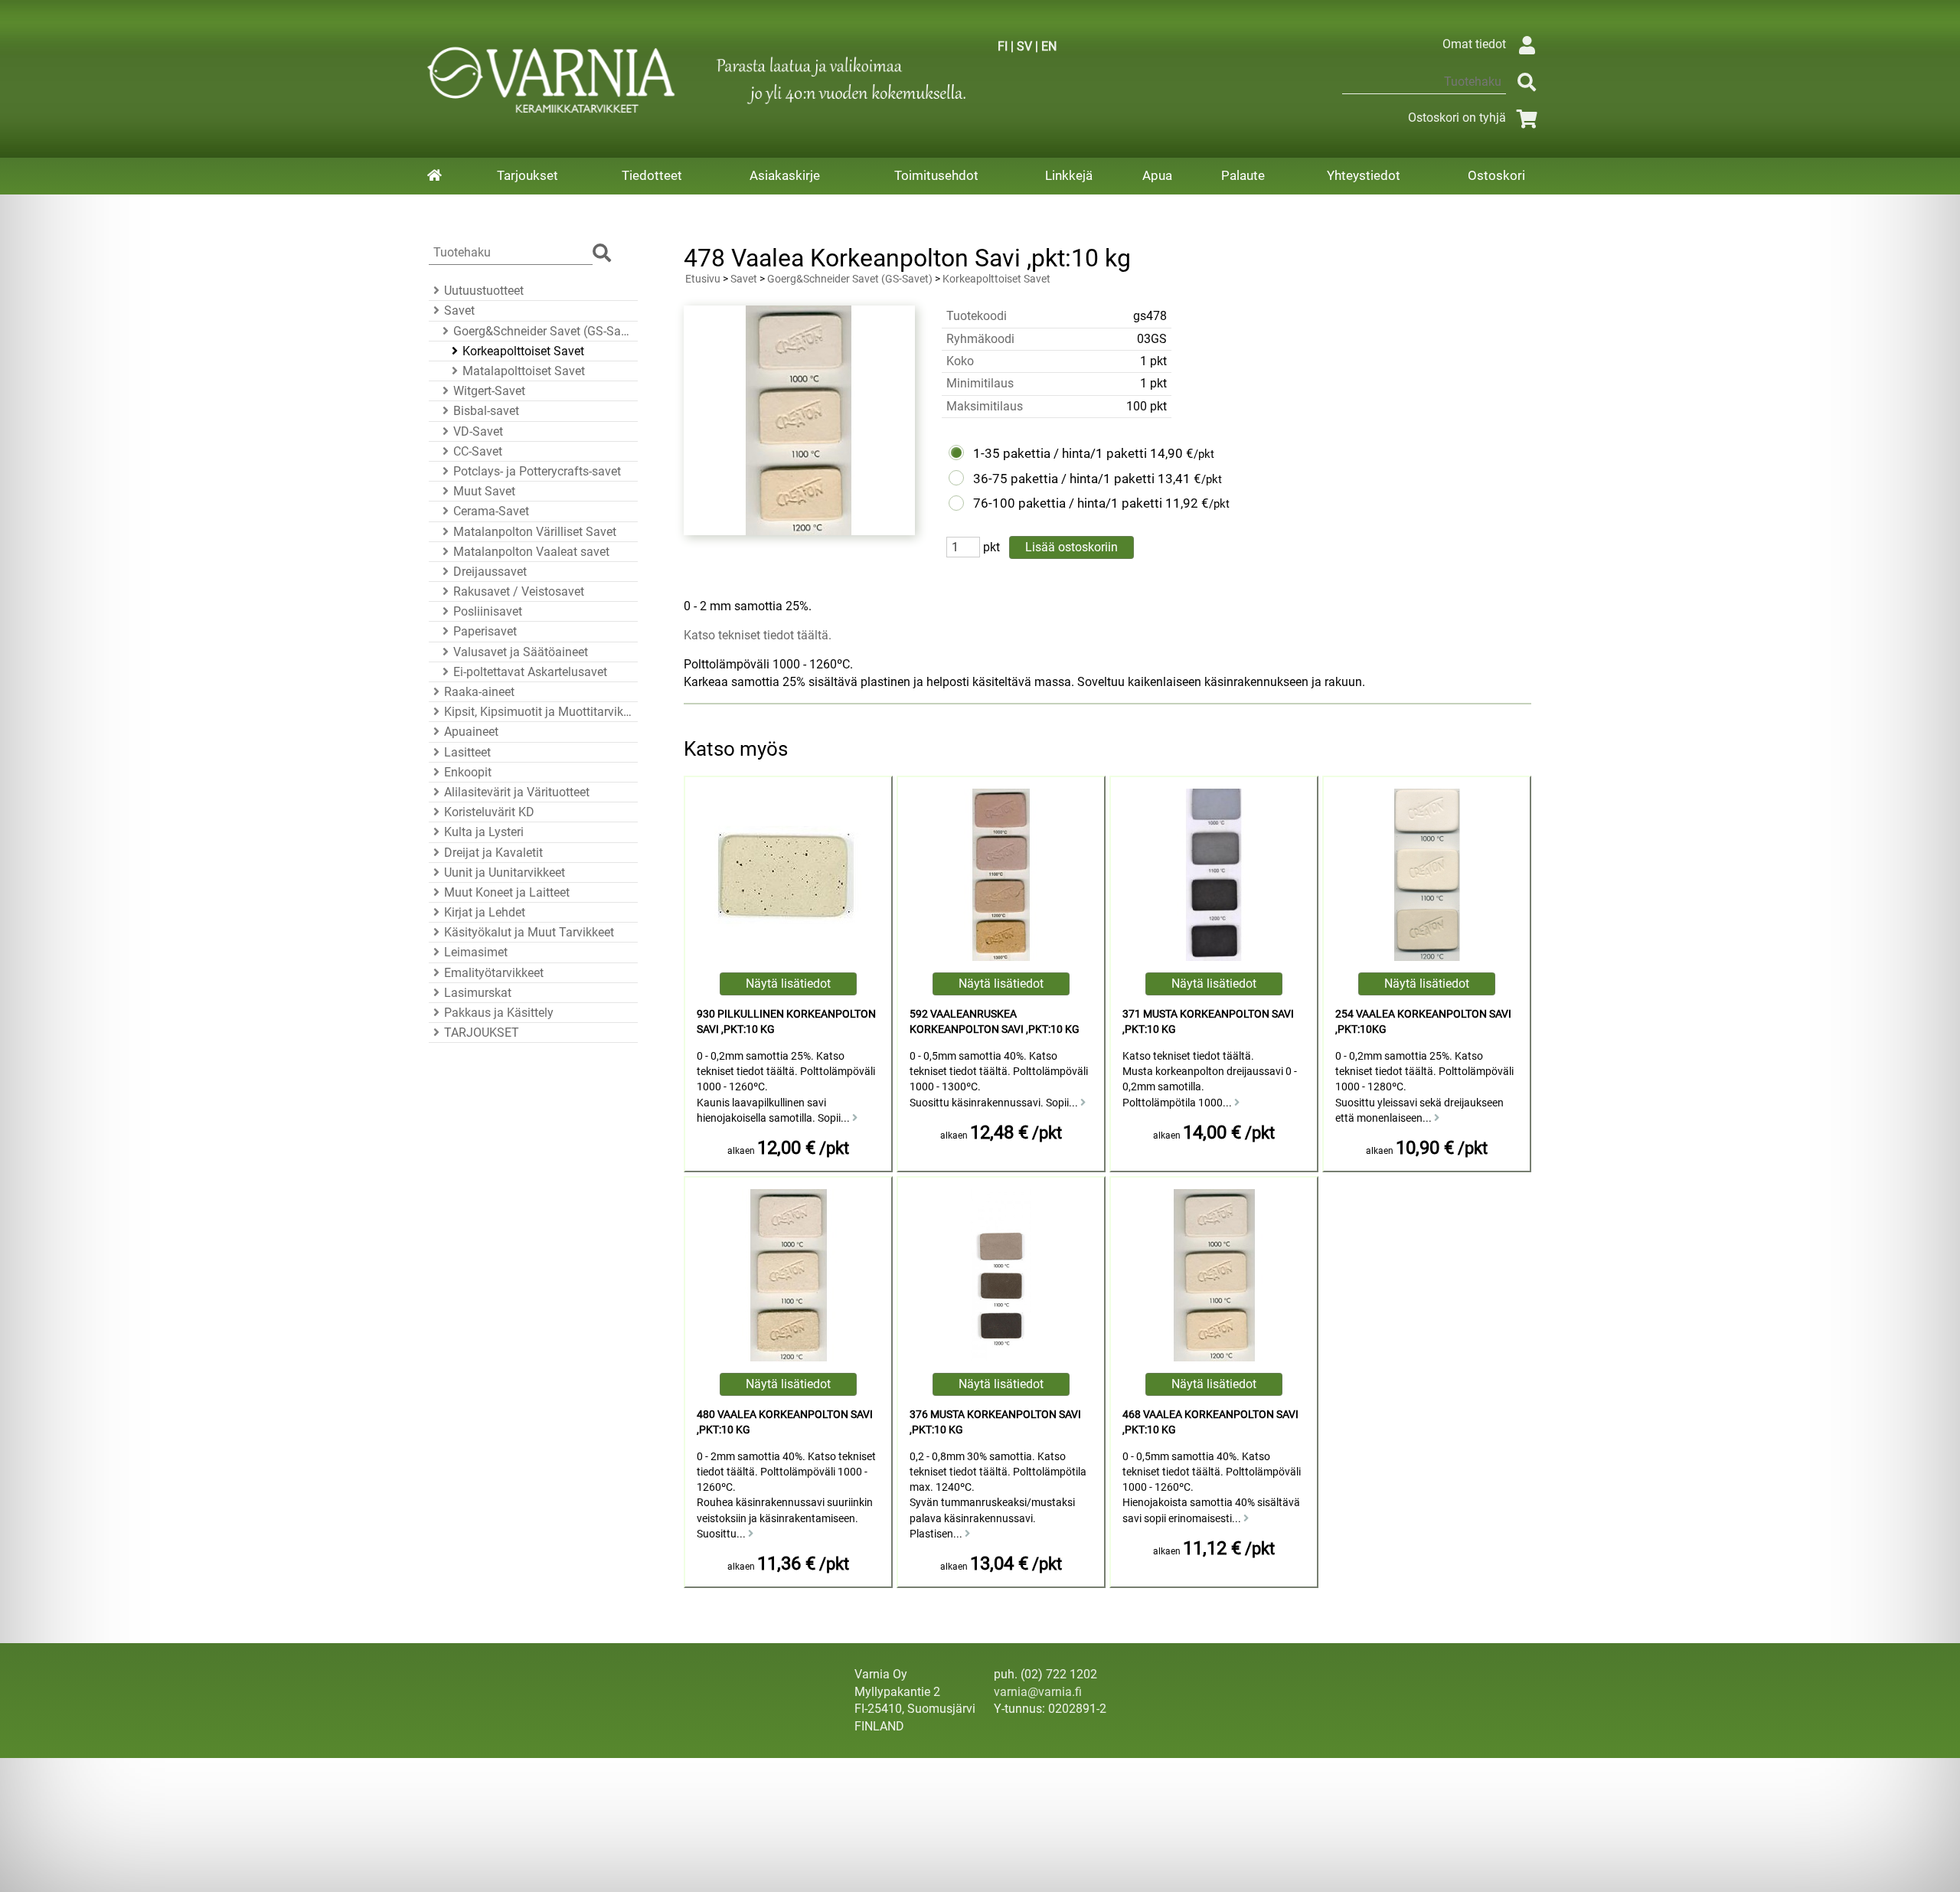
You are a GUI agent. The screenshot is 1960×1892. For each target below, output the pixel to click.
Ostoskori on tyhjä (1457, 118)
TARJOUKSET (482, 1033)
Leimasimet (476, 952)
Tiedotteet (652, 175)
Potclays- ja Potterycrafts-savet (537, 471)
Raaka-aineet (479, 692)
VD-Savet (478, 431)
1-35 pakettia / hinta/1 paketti (1060, 453)
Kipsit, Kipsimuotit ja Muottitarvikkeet (539, 712)
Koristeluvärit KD (489, 812)
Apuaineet (471, 732)
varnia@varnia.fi (1038, 1692)
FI (1003, 46)
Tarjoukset (528, 175)
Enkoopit (468, 772)
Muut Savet (484, 491)
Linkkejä (1069, 175)
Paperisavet (485, 631)
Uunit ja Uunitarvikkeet (505, 872)
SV (1024, 46)
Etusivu (703, 279)
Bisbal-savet (486, 411)
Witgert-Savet (489, 391)
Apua (1157, 175)
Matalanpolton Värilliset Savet (535, 532)
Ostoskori (1496, 175)
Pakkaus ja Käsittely (499, 1013)
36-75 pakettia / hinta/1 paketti (1064, 479)
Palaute (1243, 175)
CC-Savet (478, 451)
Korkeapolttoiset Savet (523, 351)
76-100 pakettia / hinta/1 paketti (1068, 503)
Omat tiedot (1474, 44)
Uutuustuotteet (484, 291)
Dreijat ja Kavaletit (493, 853)
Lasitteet (467, 752)
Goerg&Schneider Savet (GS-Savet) (543, 331)
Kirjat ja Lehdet (485, 912)
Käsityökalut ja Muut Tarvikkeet (529, 932)
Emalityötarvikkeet (494, 973)
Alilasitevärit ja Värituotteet (517, 792)
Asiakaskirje (785, 175)
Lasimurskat (478, 993)
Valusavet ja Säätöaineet (521, 652)
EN (1049, 46)
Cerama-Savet (491, 511)
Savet (459, 310)
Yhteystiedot (1364, 175)
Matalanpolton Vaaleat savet (531, 552)
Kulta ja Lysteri (484, 832)
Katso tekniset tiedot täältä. (758, 635)
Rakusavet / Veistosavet (519, 591)
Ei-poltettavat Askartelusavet (530, 672)
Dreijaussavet (490, 572)
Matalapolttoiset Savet (524, 371)
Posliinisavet (488, 611)
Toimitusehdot (936, 175)
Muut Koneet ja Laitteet (507, 892)
